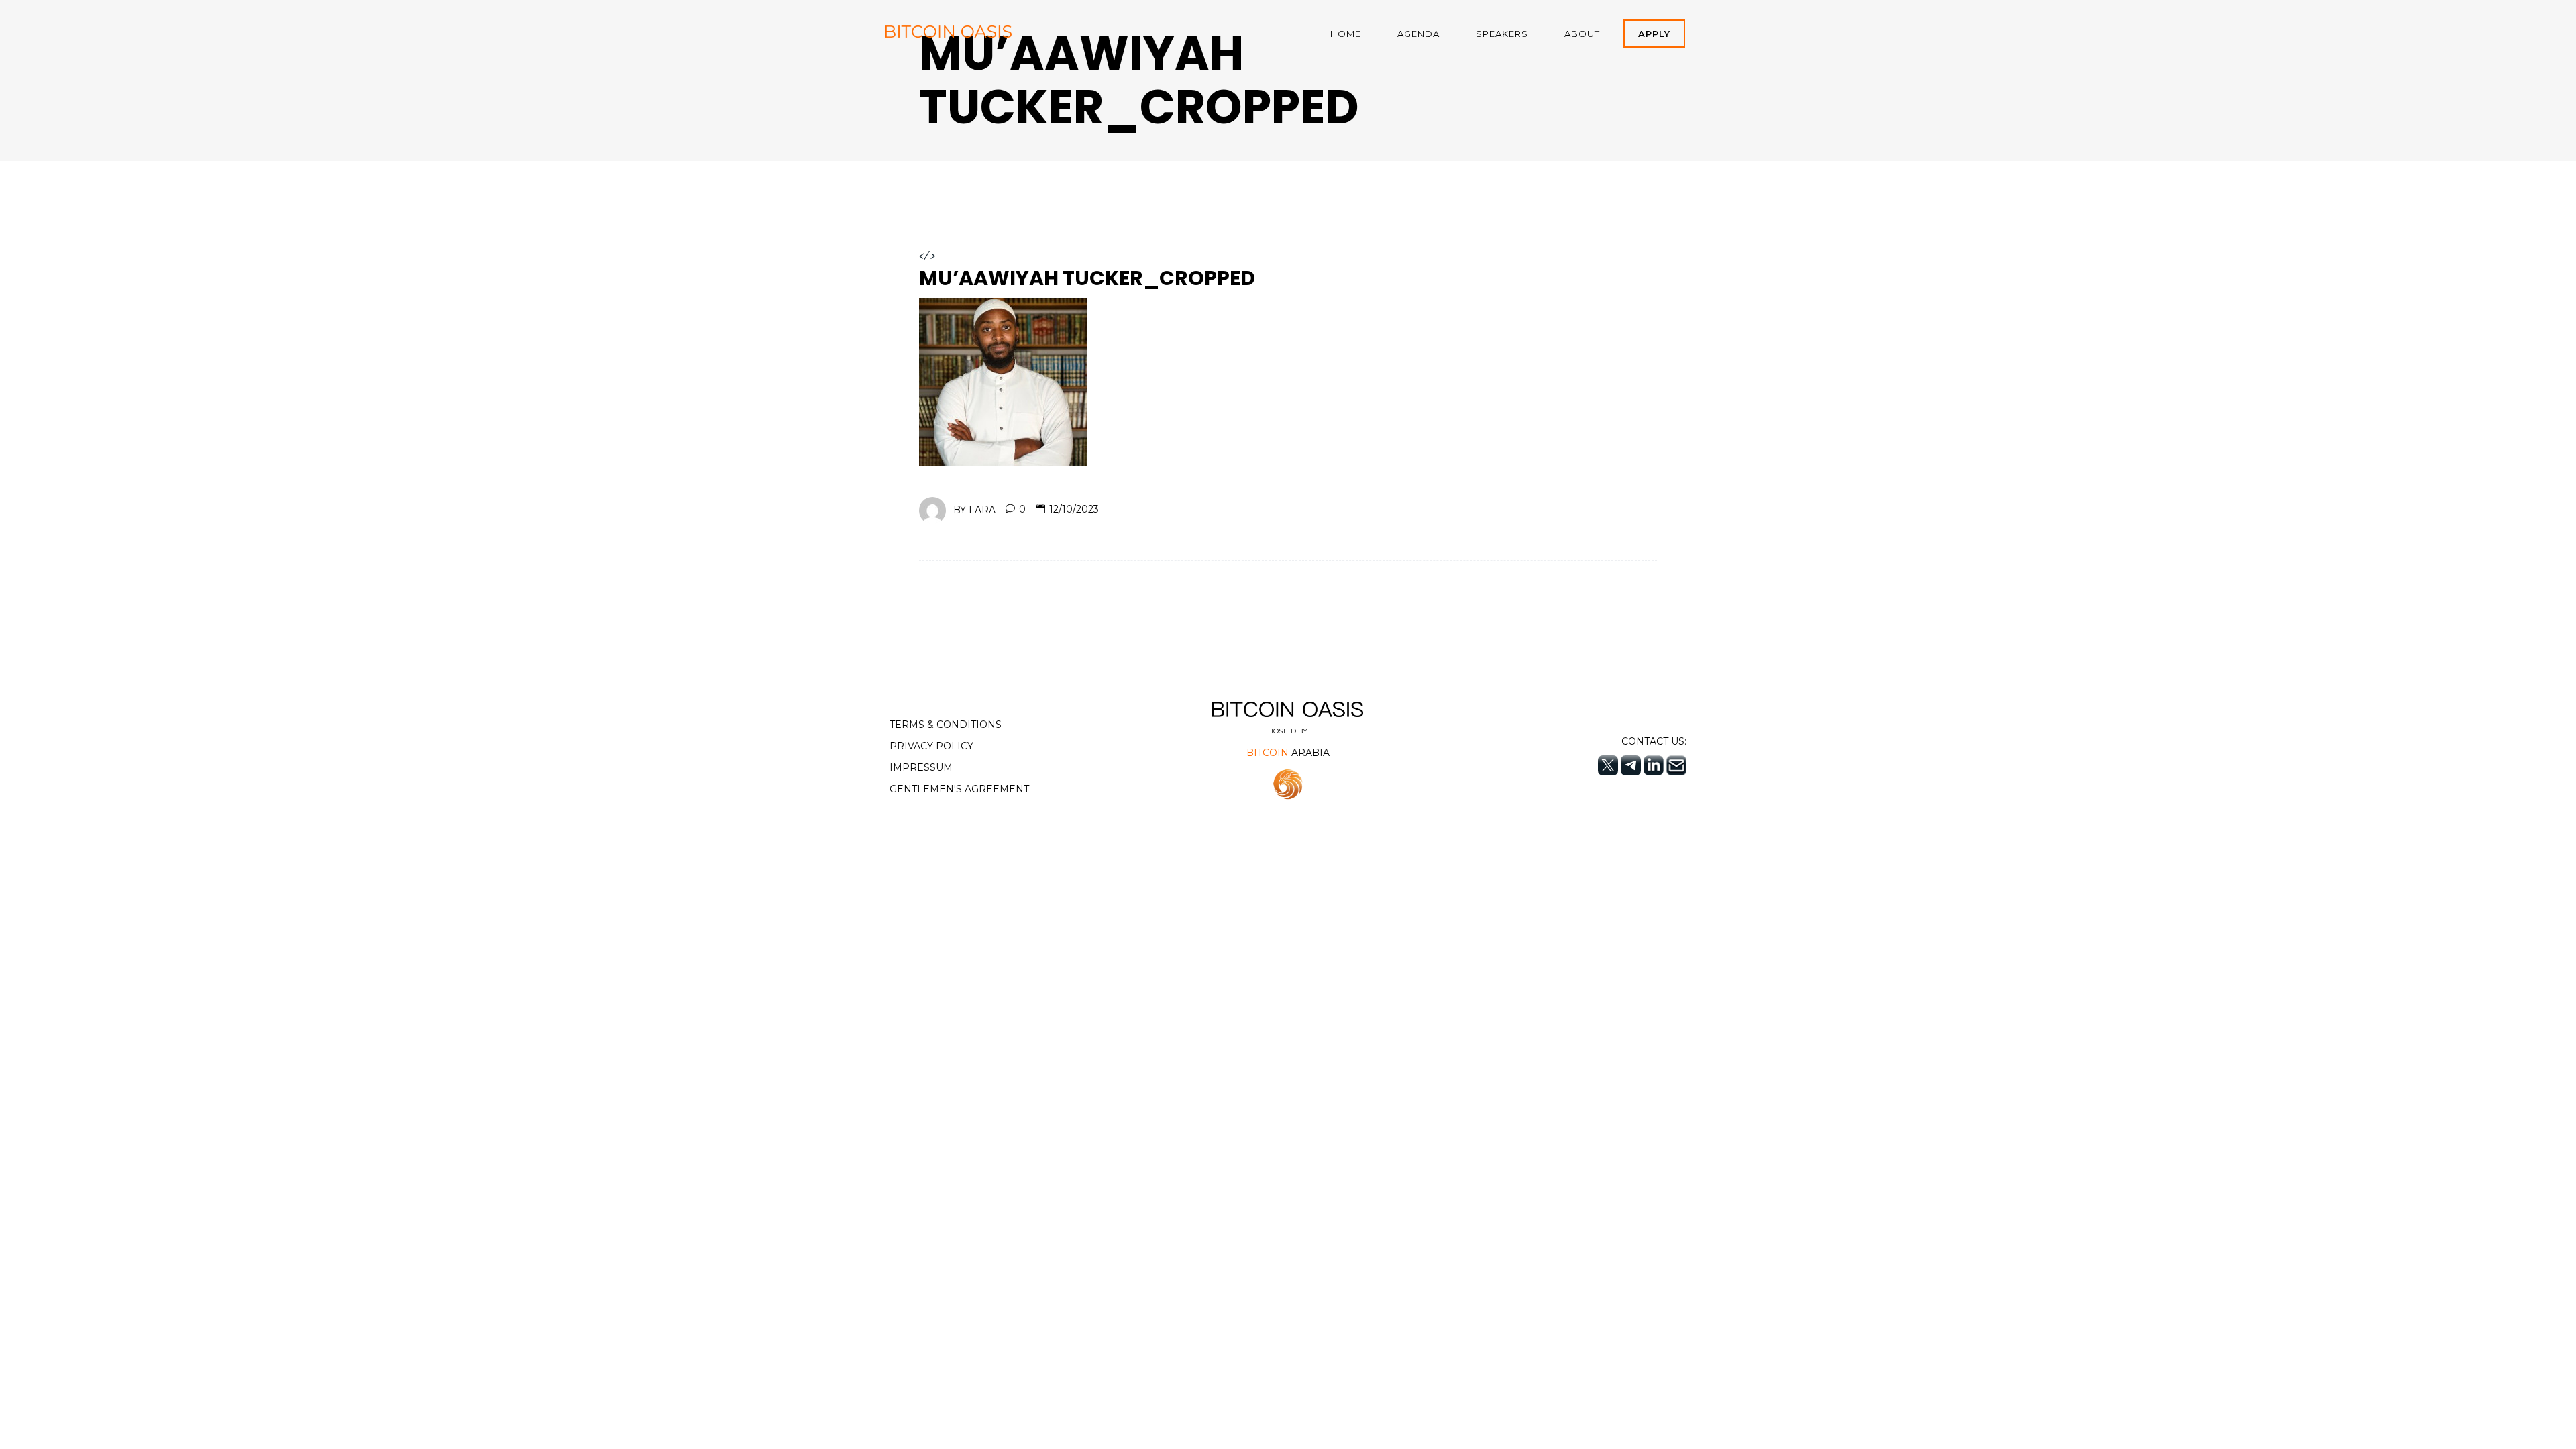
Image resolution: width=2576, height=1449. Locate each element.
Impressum (921, 767)
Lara (982, 509)
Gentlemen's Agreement (959, 789)
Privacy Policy (931, 746)
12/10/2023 (1074, 509)
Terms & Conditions (946, 724)
